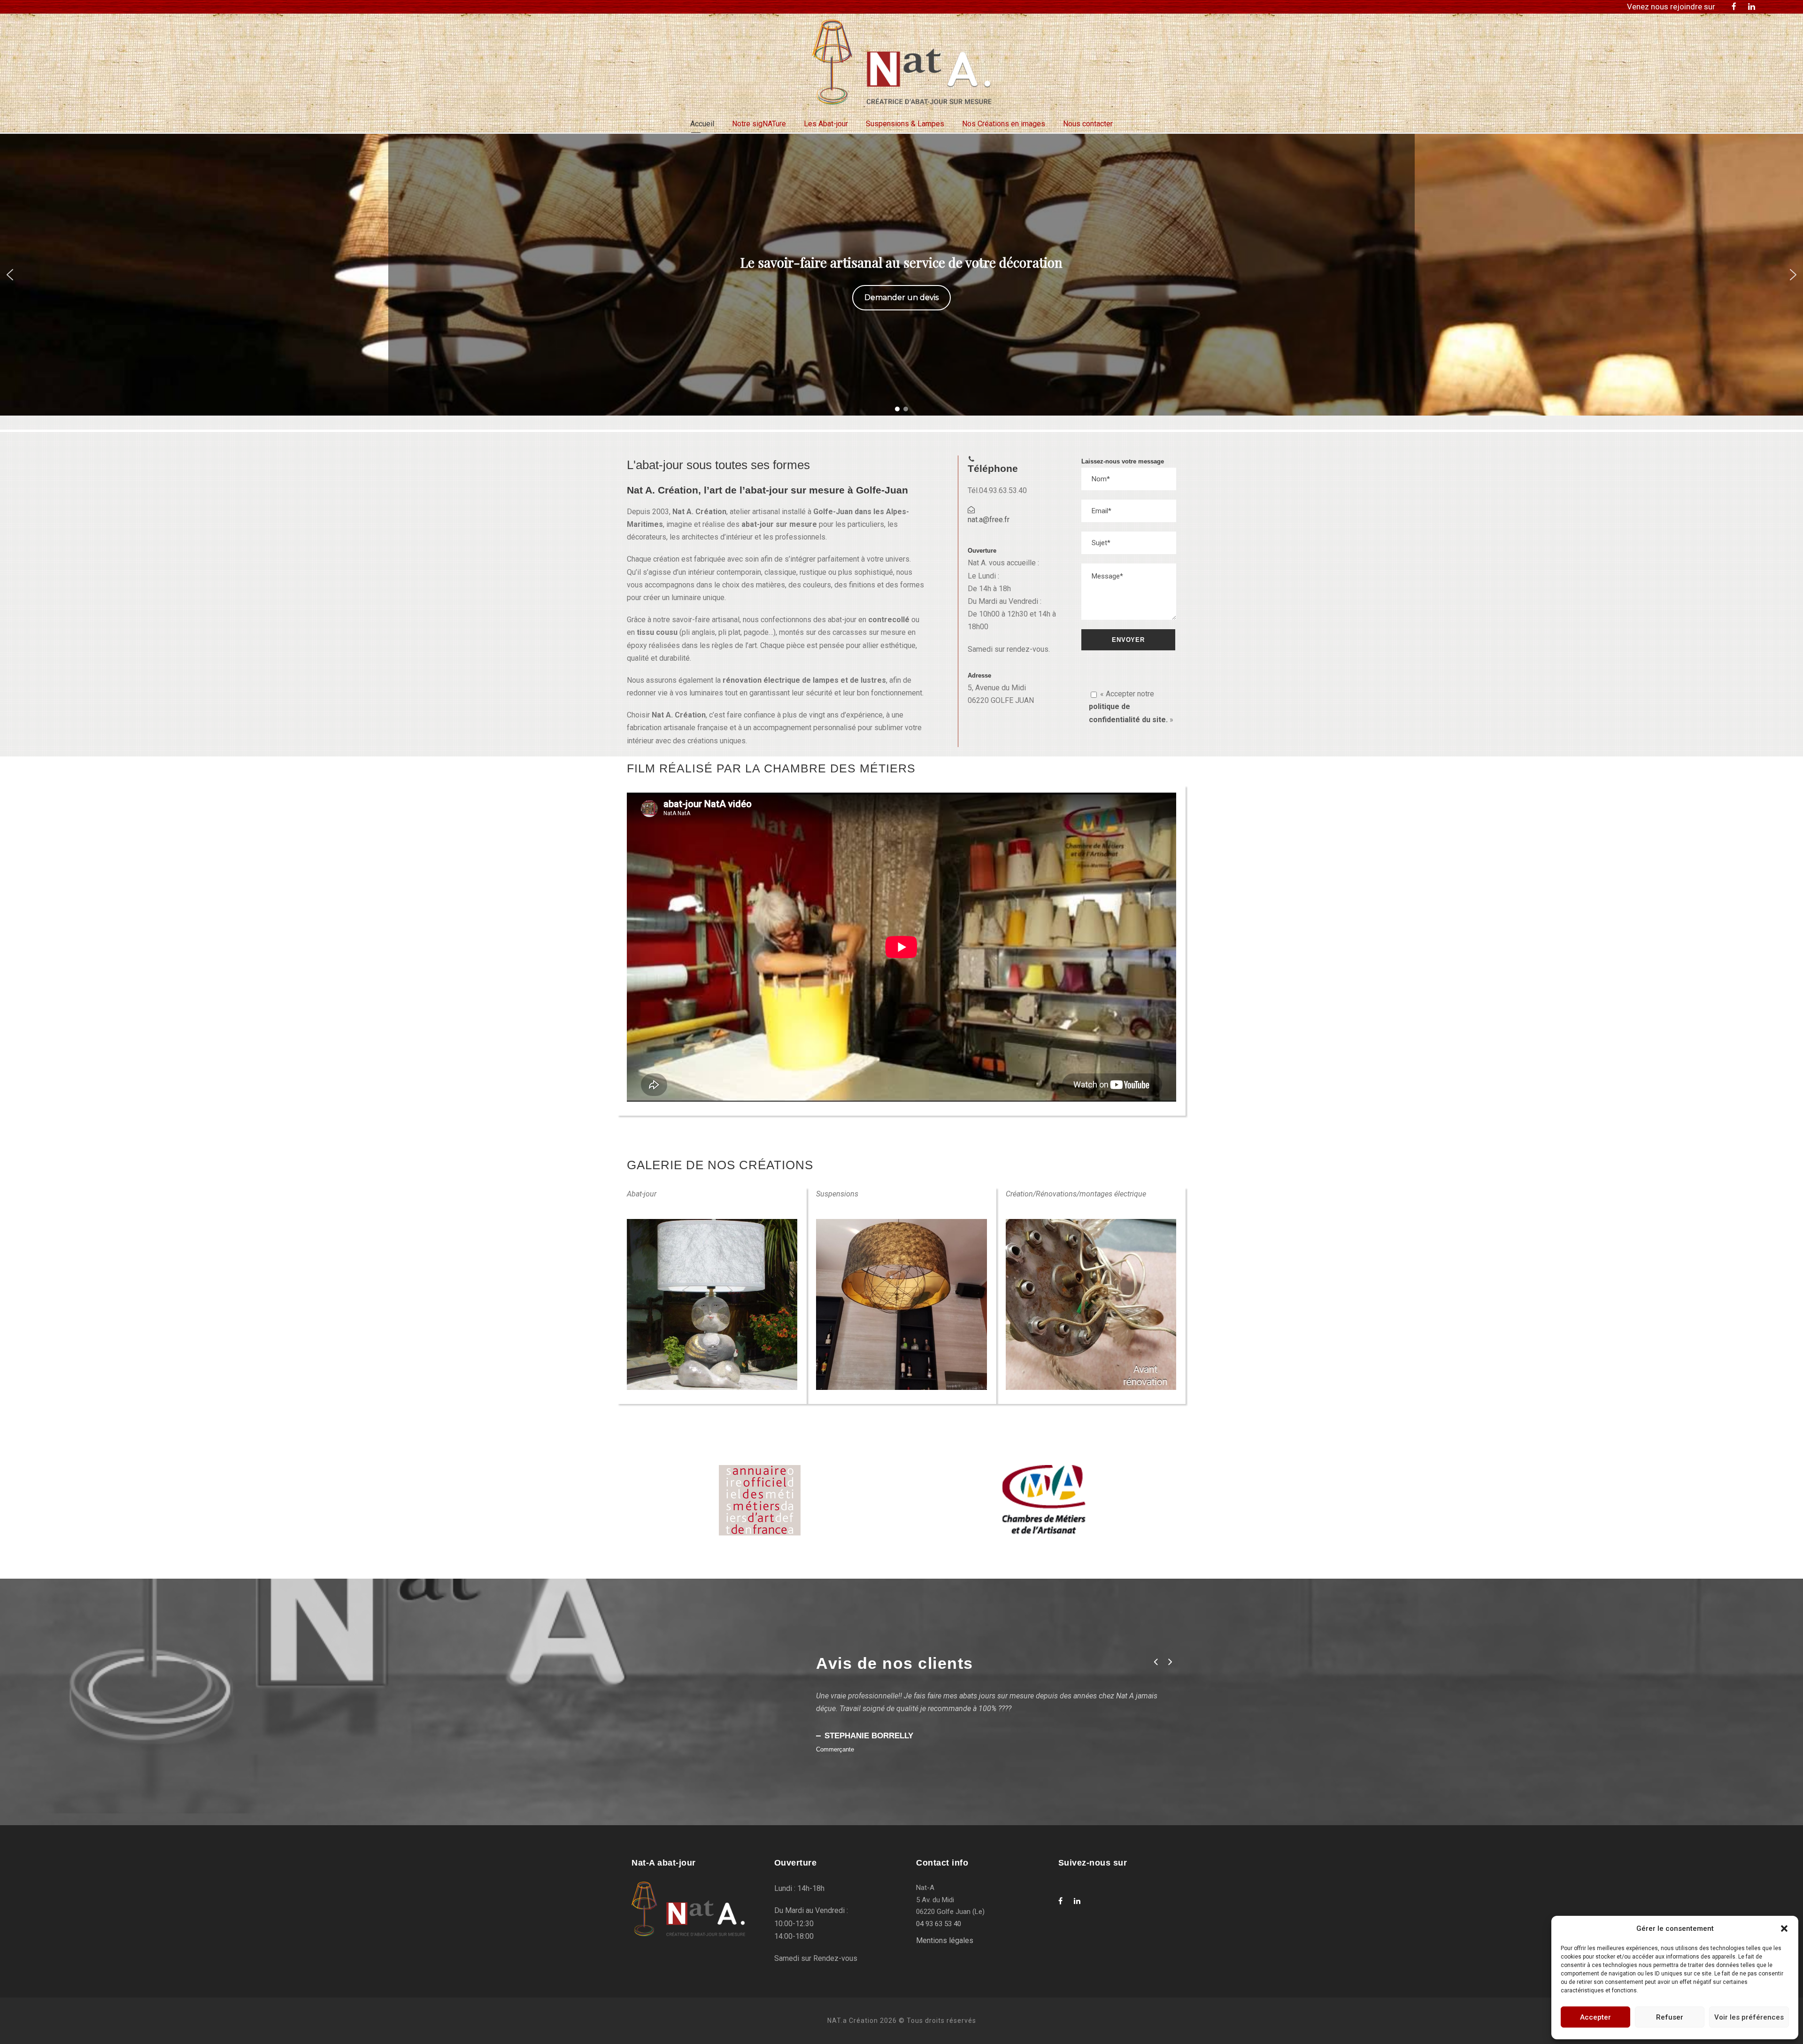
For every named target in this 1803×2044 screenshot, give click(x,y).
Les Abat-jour (826, 124)
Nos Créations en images (1004, 124)
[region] (901, 275)
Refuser (1670, 2017)
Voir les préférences (1749, 2017)
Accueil (702, 124)
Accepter (1595, 2017)
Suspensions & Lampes (905, 124)
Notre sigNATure (759, 124)
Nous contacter (1088, 124)
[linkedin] (1752, 7)
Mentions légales (945, 1940)
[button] (1784, 1928)
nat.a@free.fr (989, 520)
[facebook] (1734, 7)
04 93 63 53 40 (939, 1924)
